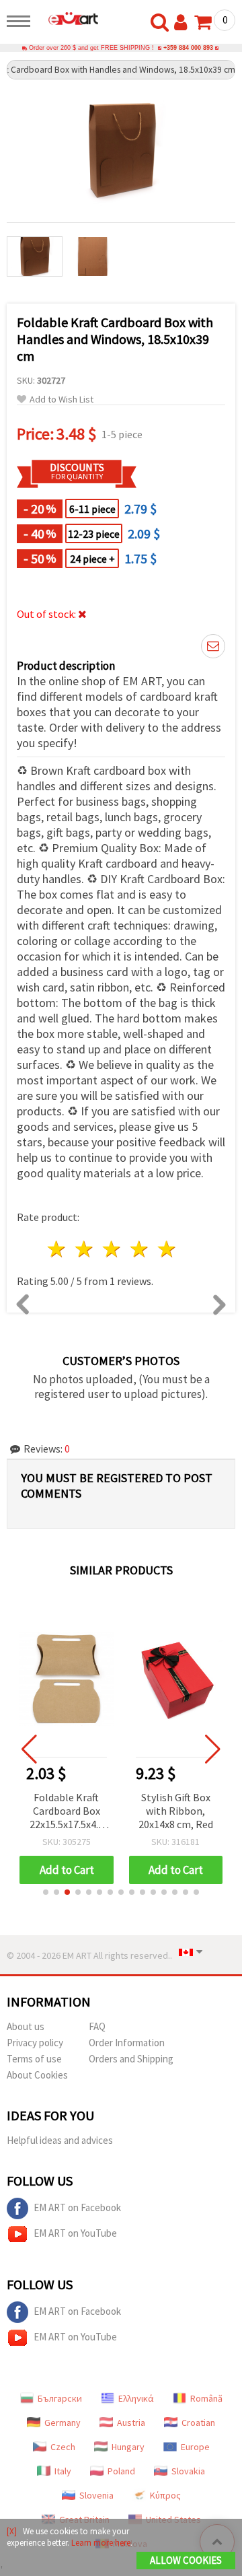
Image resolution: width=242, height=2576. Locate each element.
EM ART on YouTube (75, 2233)
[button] (46, 1892)
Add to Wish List (62, 399)
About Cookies (37, 2075)
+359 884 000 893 (188, 48)
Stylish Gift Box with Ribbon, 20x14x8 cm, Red (176, 1811)
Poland (121, 2471)
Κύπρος (165, 2495)
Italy (63, 2471)
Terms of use (34, 2059)
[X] (12, 2531)
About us (26, 2026)
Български (60, 2398)
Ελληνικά (136, 2398)
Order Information (127, 2043)
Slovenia (96, 2495)
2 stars (85, 1249)
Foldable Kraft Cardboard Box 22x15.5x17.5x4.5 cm (67, 1812)
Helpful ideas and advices (60, 2140)
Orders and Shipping (131, 2059)
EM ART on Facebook (77, 2207)
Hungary (128, 2447)
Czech (63, 2447)
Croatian (198, 2423)
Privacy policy (35, 2043)
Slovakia (188, 2471)
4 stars (139, 1249)
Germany (63, 2423)
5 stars (167, 1249)
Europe (195, 2447)
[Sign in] (184, 23)
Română (206, 2398)
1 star (57, 1249)
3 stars (113, 1249)
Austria (131, 2423)
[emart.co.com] (68, 18)
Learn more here (101, 2543)
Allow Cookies (186, 2560)
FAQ (97, 2026)
